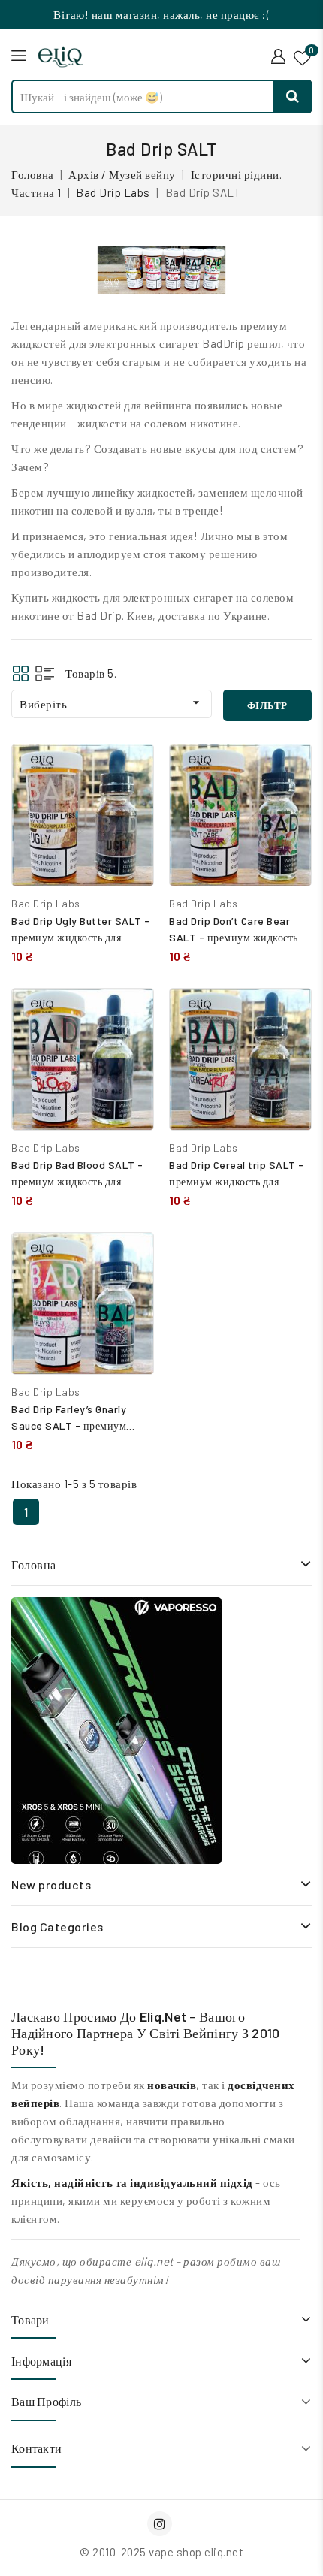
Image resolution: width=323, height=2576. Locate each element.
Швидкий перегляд (131, 803)
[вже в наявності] (116, 1730)
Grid (21, 673)
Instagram (161, 2524)
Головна (34, 1564)
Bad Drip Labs (46, 903)
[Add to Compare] (131, 771)
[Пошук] (293, 97)
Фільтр (267, 705)
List (45, 673)
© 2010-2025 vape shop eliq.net (161, 2552)
